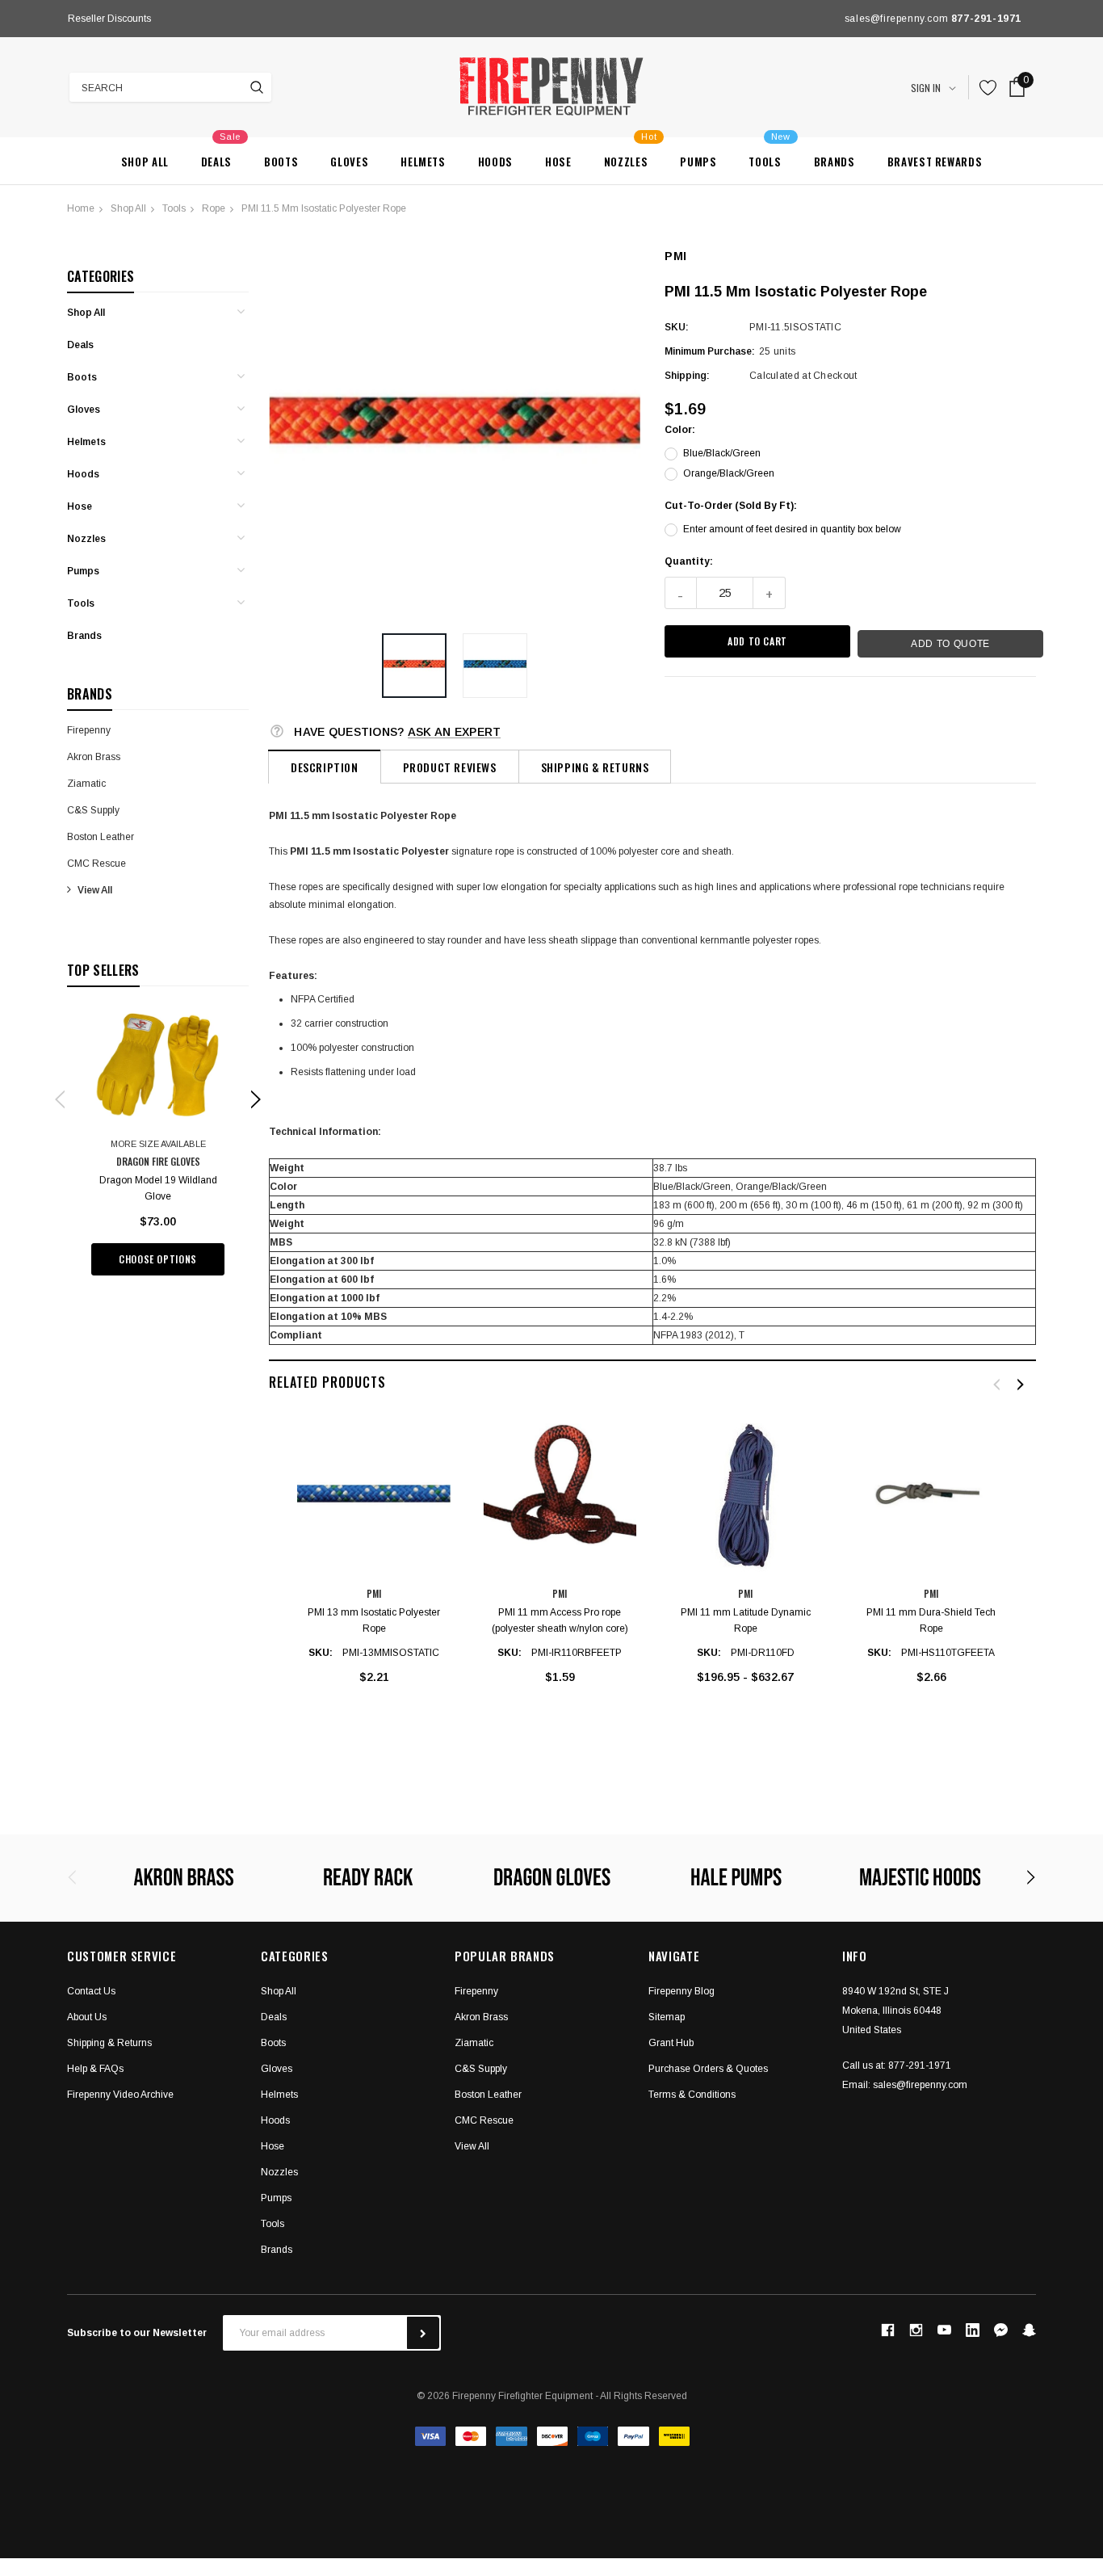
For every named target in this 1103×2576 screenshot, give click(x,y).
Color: (680, 430)
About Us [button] (87, 2017)
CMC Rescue (96, 864)
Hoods (83, 474)
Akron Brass (94, 757)
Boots (82, 377)
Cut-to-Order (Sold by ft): (731, 506)
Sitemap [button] (667, 2017)
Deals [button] (274, 2017)
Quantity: (689, 561)
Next (401, 19)
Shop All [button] (279, 1991)
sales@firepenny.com (920, 2085)
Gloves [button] (277, 2069)
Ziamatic (86, 784)
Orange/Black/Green (729, 473)
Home (81, 208)
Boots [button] (273, 2043)
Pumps (83, 571)
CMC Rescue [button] (484, 2120)
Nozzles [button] (279, 2172)
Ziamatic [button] (474, 2043)
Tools (174, 208)
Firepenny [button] (476, 1991)
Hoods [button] (275, 2120)
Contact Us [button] (91, 1991)
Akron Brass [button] (481, 2017)
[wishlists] (988, 88)
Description (325, 767)
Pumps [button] (276, 2198)
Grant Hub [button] (671, 2043)
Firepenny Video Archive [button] (120, 2095)
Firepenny (89, 730)
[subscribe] (423, 2333)
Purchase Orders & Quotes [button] (708, 2069)
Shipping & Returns (595, 767)
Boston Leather (101, 837)
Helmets (86, 442)
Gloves (84, 410)
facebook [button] (887, 2330)
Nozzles (86, 539)
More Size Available (158, 1144)
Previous (72, 19)
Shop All (128, 208)
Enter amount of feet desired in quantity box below (792, 529)
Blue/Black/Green (722, 453)
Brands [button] (277, 2250)
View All (95, 890)
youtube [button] (944, 2330)
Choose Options (158, 1259)
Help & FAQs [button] (95, 2069)
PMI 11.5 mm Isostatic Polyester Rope (324, 208)
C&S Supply (93, 810)
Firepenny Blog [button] (682, 1991)
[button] (414, 666)
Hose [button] (273, 2146)
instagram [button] (916, 2330)
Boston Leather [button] (488, 2095)
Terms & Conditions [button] (692, 2095)
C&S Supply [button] (481, 2069)
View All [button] (472, 2146)
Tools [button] (273, 2224)
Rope (214, 208)
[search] (257, 87)
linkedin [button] (973, 2330)
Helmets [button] (279, 2095)
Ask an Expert (455, 732)
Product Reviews (450, 767)
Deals (80, 345)
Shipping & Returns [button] (109, 2043)
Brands (84, 636)
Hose (80, 506)
